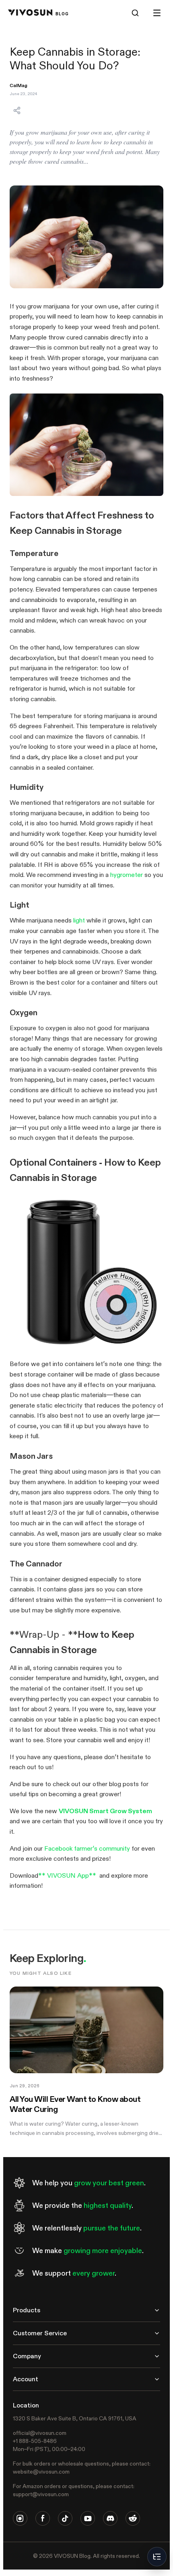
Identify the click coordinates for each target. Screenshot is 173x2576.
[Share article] (17, 110)
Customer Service (40, 2333)
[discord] (110, 2518)
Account (26, 2379)
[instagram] (20, 2518)
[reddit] (133, 2518)
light (79, 920)
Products (27, 2310)
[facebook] (43, 2518)
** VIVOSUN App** (67, 1875)
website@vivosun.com (41, 2472)
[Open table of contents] (157, 2557)
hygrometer (127, 875)
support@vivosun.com (41, 2494)
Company (27, 2356)
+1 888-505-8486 (35, 2441)
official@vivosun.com (40, 2433)
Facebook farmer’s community (87, 1848)
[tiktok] (65, 2518)
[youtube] (88, 2518)
